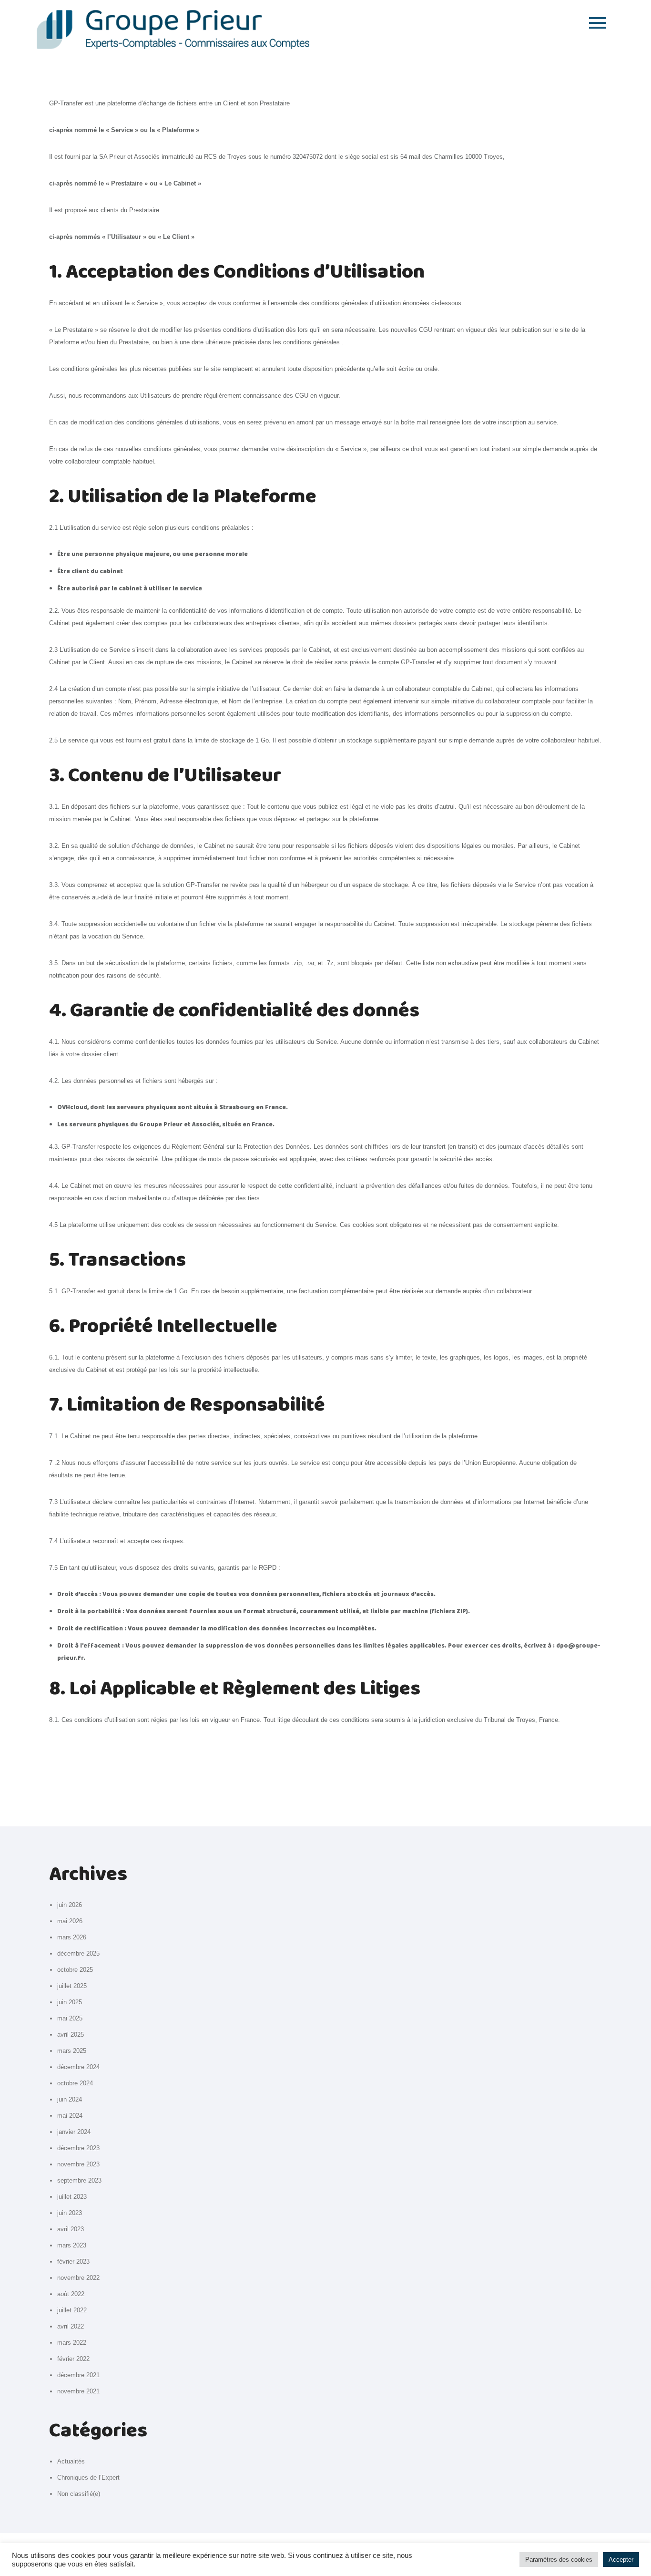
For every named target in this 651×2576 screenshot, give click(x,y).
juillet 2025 (72, 1986)
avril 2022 (71, 2326)
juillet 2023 (72, 2197)
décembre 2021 (78, 2375)
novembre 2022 (78, 2278)
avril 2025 (71, 2035)
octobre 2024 (75, 2083)
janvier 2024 (74, 2132)
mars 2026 (72, 1937)
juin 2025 (70, 2002)
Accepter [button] (621, 2560)
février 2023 (73, 2262)
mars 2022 (72, 2343)
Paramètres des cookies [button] (559, 2560)
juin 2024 (70, 2099)
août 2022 (71, 2294)
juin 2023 (70, 2213)
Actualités (71, 2461)
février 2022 (73, 2359)
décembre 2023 (78, 2148)
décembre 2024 (78, 2067)
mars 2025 (72, 2051)
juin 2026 (70, 1905)
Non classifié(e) (79, 2494)
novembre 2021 (78, 2391)
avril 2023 (71, 2229)
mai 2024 (70, 2116)
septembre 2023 (79, 2180)
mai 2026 (70, 1921)
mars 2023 (72, 2245)
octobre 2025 (75, 1970)
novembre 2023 (78, 2164)
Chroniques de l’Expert (88, 2478)
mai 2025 (70, 2018)
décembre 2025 (78, 1953)
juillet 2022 (72, 2310)
